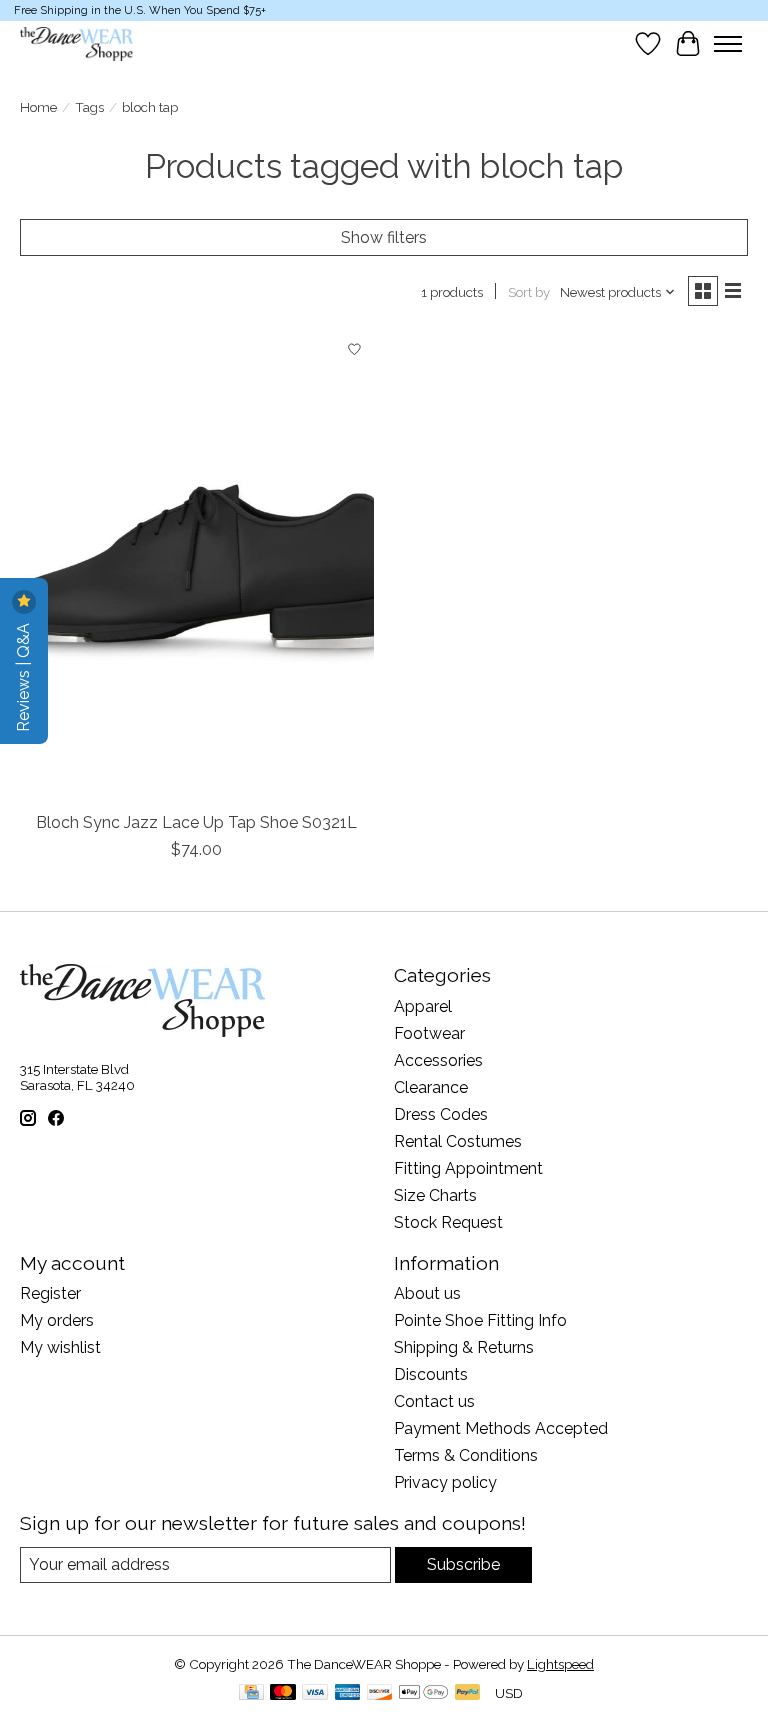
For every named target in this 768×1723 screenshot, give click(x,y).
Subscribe (463, 1564)
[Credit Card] (251, 1693)
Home (38, 107)
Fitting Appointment (468, 1168)
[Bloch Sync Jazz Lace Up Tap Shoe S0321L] (197, 565)
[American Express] (348, 1693)
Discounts (431, 1374)
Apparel (423, 1006)
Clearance (431, 1087)
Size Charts (435, 1195)
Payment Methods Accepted (501, 1428)
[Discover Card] (380, 1693)
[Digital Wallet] (423, 1693)
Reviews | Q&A (23, 675)
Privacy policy (445, 1482)
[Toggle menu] (728, 44)
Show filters (384, 237)
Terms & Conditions (466, 1455)
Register (50, 1293)
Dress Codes (441, 1114)
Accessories (438, 1060)
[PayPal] (468, 1693)
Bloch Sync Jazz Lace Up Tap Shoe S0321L (196, 822)
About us (427, 1293)
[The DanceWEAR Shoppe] (76, 44)
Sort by (529, 292)
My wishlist (60, 1347)
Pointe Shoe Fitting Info (480, 1320)
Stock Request (448, 1222)
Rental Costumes (458, 1141)
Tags (89, 107)
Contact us (434, 1401)
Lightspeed (560, 1664)
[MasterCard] (283, 1693)
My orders (57, 1320)
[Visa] (315, 1693)
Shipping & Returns (464, 1347)
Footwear (429, 1033)
